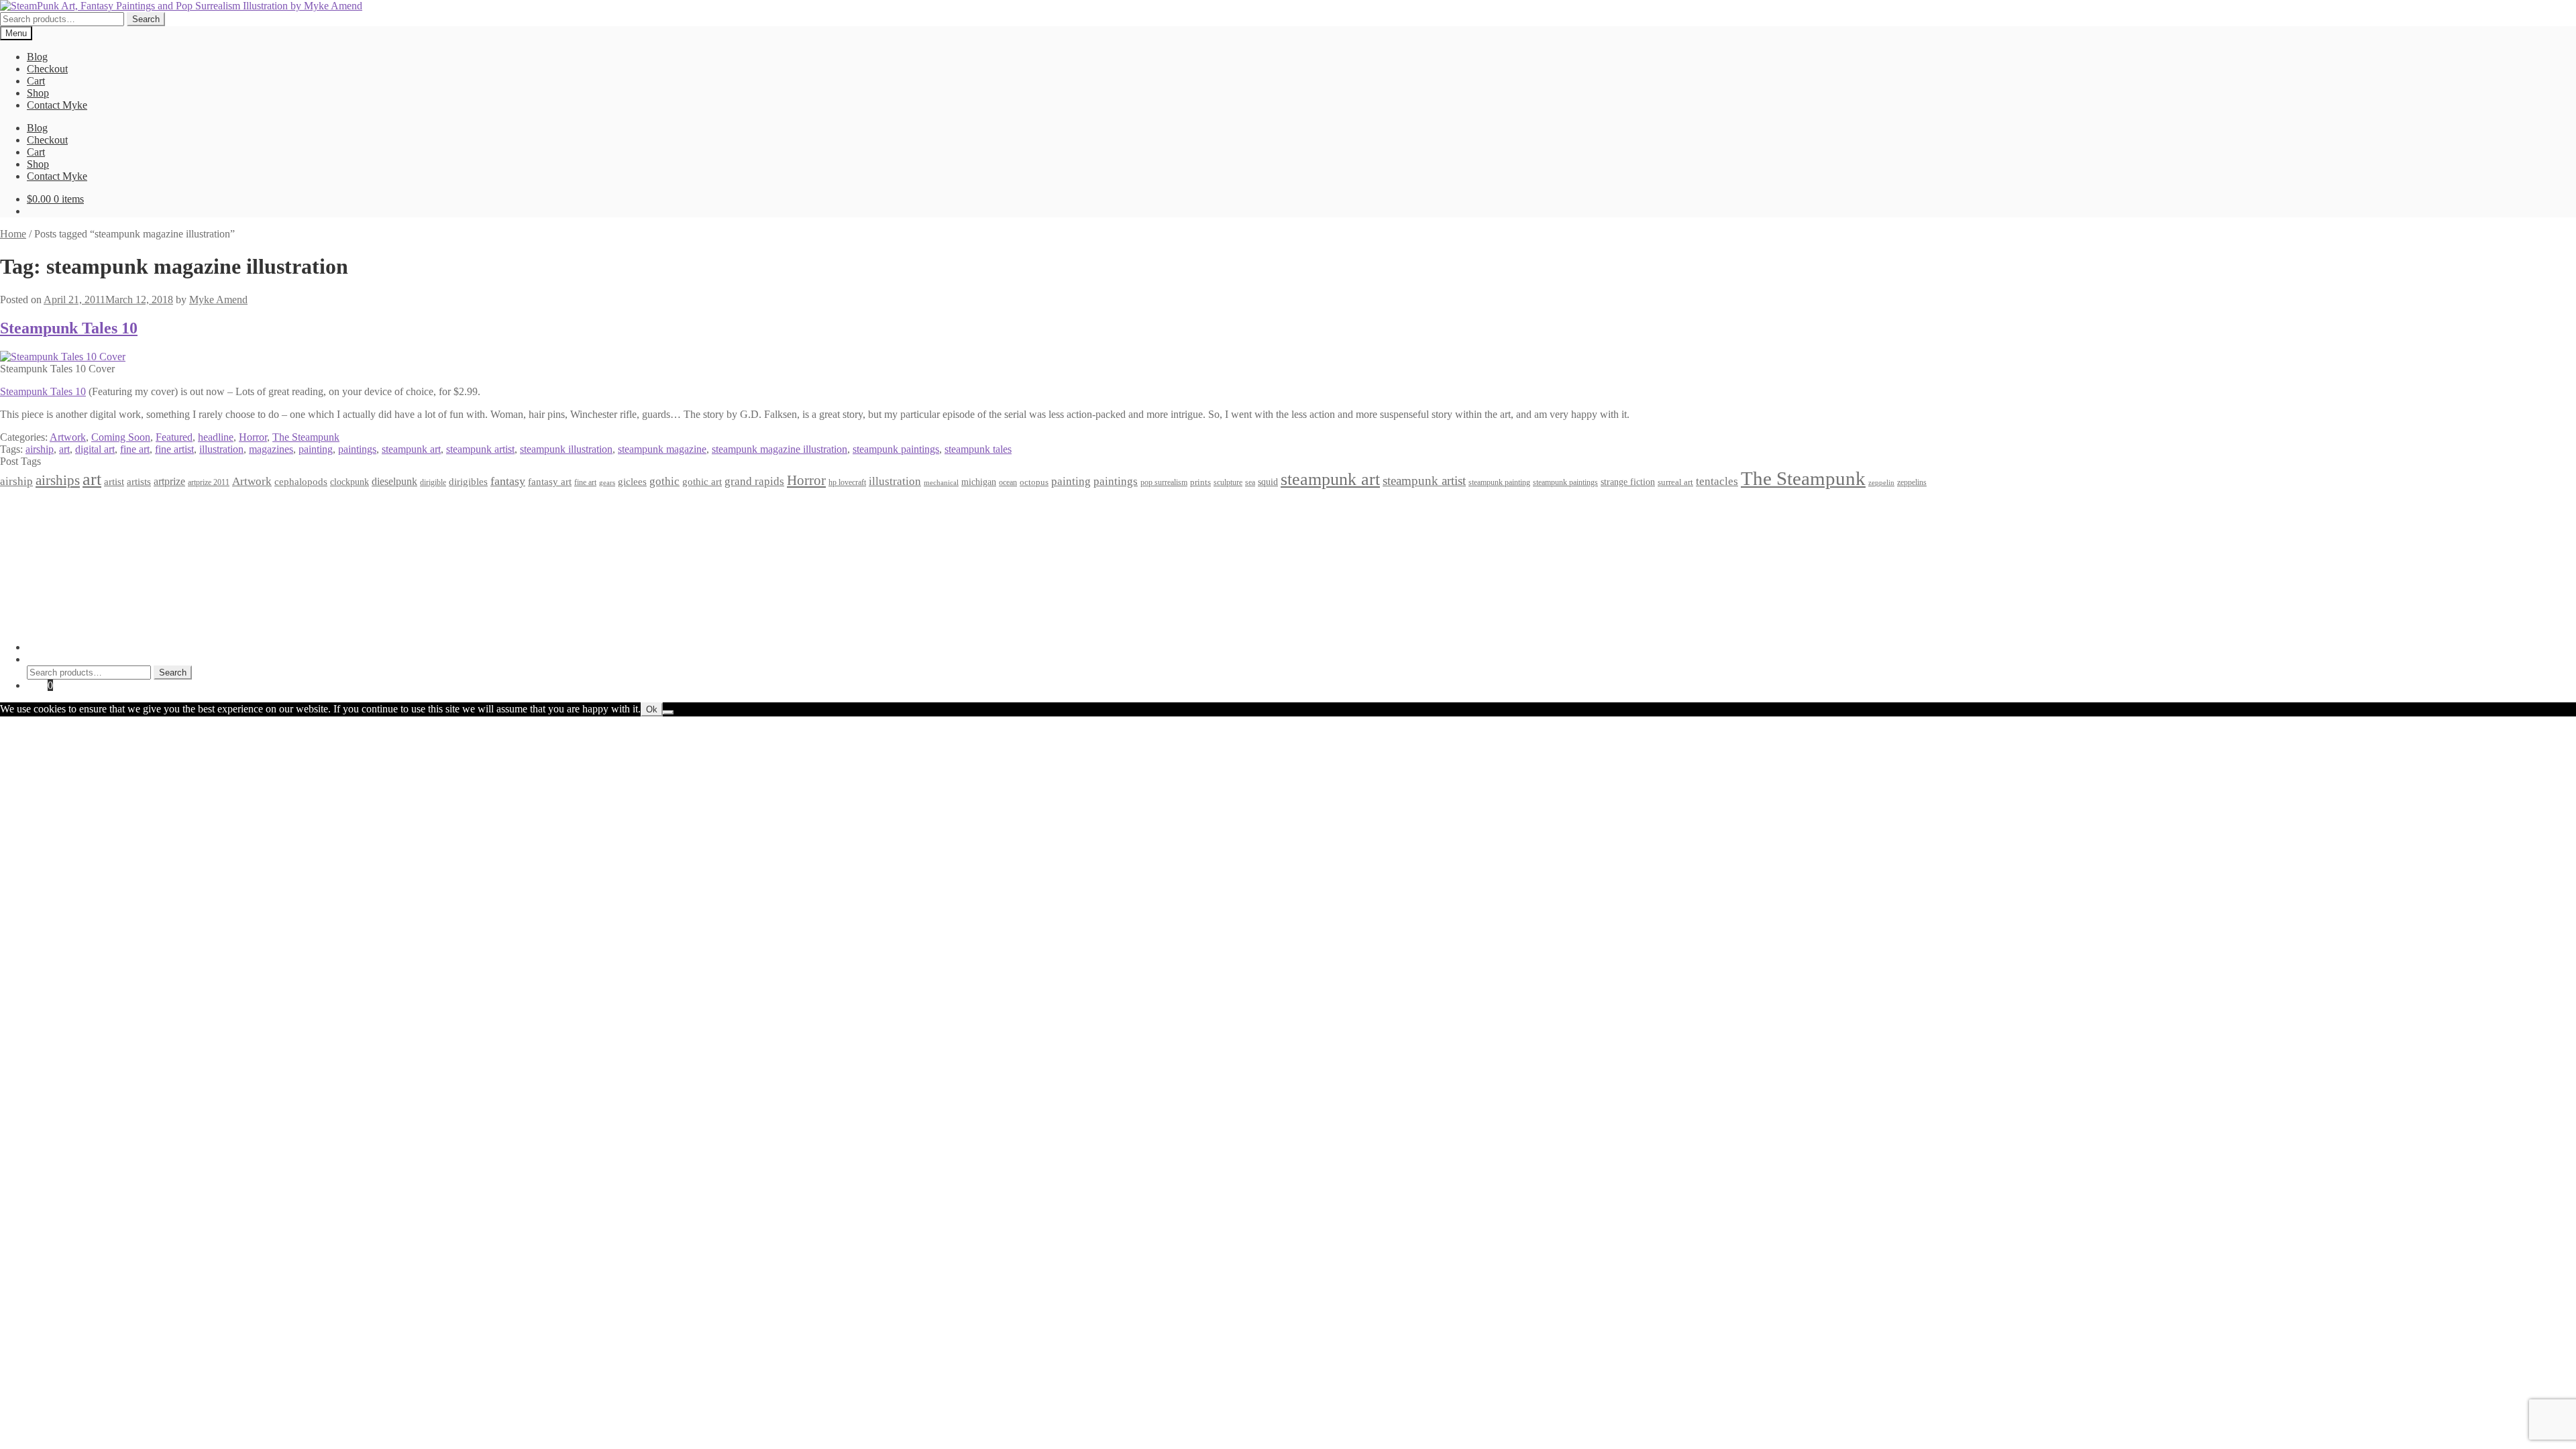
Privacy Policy (58, 506)
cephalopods (301, 482)
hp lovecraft (847, 482)
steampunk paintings (896, 449)
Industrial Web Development (209, 624)
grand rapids (754, 481)
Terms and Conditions (73, 518)
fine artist (174, 449)
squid (1268, 482)
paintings (357, 449)
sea (1250, 483)
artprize (169, 481)
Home (13, 234)
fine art (135, 449)
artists (139, 481)
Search (146, 19)
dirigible (433, 482)
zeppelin (1881, 483)
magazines (271, 449)
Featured (174, 437)
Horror (253, 437)
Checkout (47, 69)
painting (316, 449)
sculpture (1228, 483)
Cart (36, 81)
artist (114, 481)
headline (216, 437)
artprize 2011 (209, 482)
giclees (632, 482)
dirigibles (468, 481)
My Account (53, 647)
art (64, 449)
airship (40, 449)
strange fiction (1628, 482)
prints (1200, 482)
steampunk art (411, 449)
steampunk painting (1499, 483)
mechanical (941, 483)
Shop (38, 93)
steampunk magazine (662, 449)
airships (58, 480)
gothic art (702, 482)
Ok (652, 709)
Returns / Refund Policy (78, 530)
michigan (979, 482)
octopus (1034, 482)
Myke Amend (218, 300)
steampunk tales (978, 449)
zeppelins (1912, 483)
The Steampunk (306, 437)
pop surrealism (1164, 482)
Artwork (68, 437)
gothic (664, 481)
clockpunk (350, 482)
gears (607, 483)
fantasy (508, 481)
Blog (37, 57)
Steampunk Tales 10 (69, 328)
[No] (668, 712)
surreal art (1675, 482)
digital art (95, 449)
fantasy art (550, 482)
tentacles (1717, 481)
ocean (1008, 483)
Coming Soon (121, 437)
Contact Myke (57, 105)
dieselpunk (394, 481)
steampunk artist (480, 449)
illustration (221, 449)
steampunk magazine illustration (780, 449)
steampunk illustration (566, 449)
